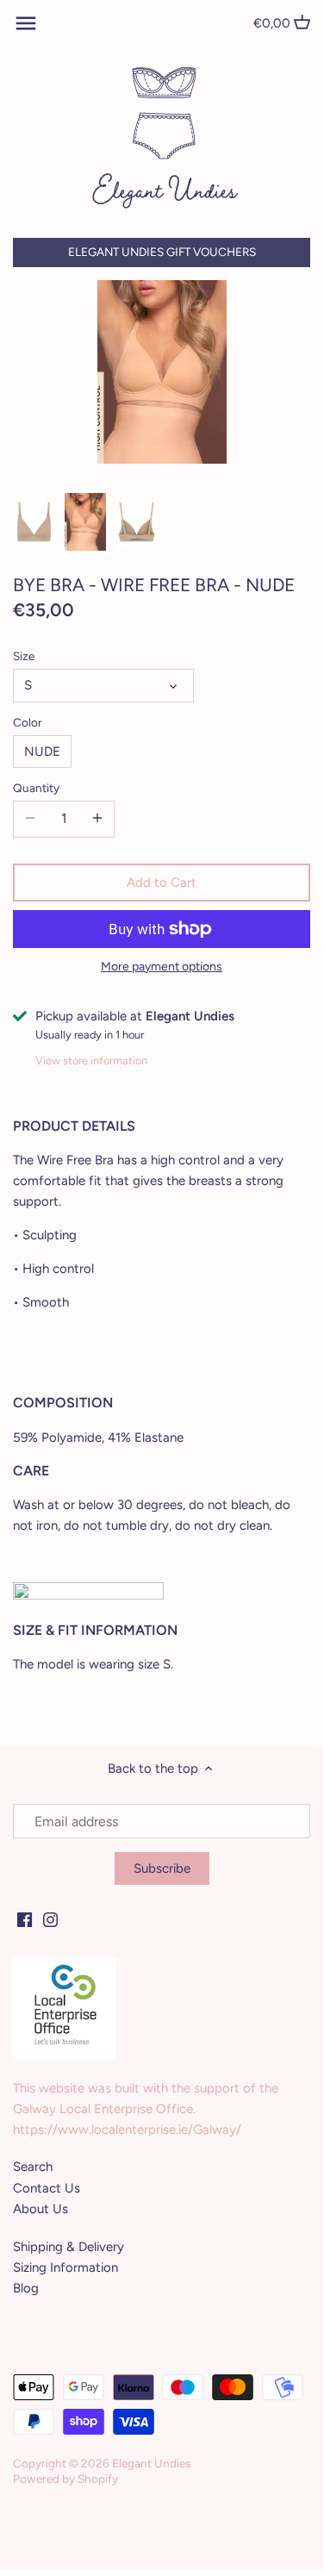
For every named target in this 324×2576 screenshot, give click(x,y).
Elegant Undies (151, 2463)
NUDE (42, 752)
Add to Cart (162, 883)
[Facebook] (25, 1919)
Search (33, 2167)
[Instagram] (50, 1919)
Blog (26, 2288)
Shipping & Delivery (69, 2247)
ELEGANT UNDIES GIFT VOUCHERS (162, 252)
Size (24, 656)
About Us (40, 2209)
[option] (34, 522)
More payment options (162, 967)
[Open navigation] (26, 23)
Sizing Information (65, 2267)
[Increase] (97, 819)
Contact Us (47, 2188)
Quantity (36, 788)
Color (28, 722)
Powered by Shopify (65, 2479)
